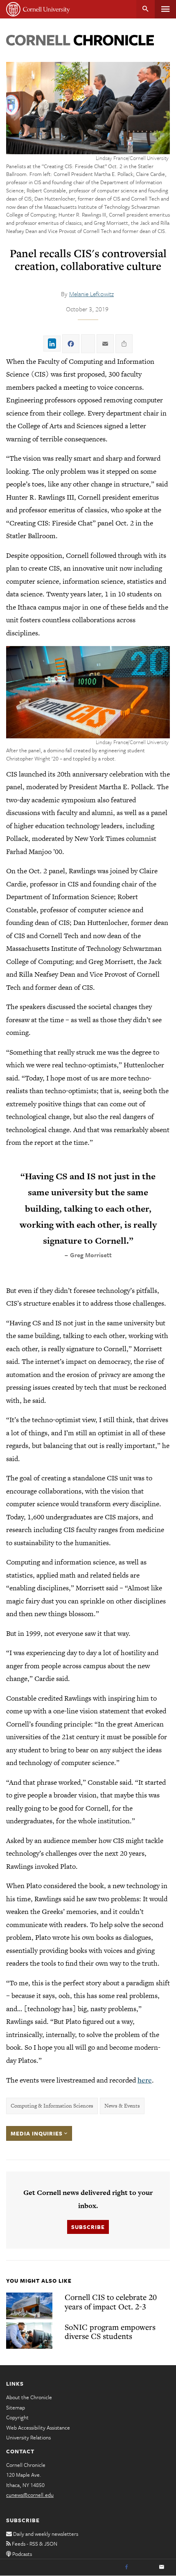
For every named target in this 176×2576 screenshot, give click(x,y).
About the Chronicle (29, 2397)
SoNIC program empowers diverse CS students (110, 2332)
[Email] (162, 2567)
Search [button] (146, 9)
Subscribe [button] (88, 2227)
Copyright (17, 2417)
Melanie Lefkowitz (91, 294)
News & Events (122, 2106)
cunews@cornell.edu (30, 2495)
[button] (88, 692)
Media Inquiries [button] (37, 2133)
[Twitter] (144, 2567)
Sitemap (16, 2407)
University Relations (28, 2437)
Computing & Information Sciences (52, 2106)
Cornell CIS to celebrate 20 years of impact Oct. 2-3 (111, 2302)
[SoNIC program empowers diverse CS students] (29, 2336)
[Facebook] (126, 2567)
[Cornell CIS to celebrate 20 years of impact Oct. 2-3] (29, 2306)
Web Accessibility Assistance (38, 2428)
